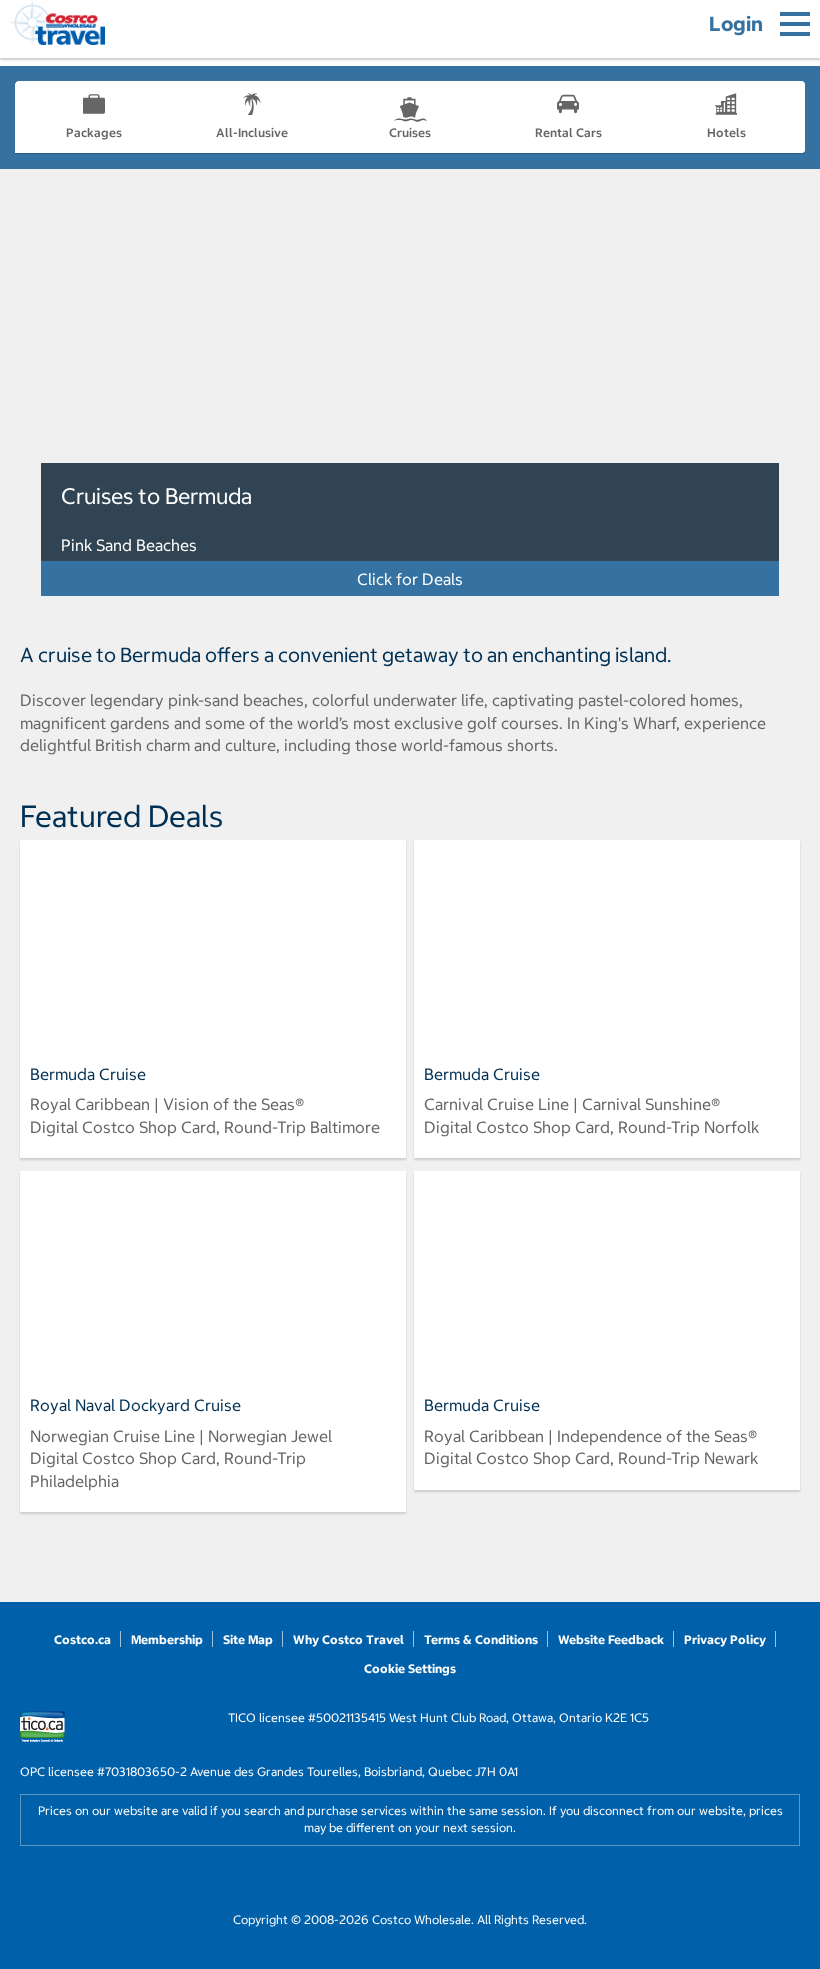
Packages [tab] (94, 132)
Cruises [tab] (410, 132)
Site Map (248, 1639)
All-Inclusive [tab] (252, 132)
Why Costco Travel (348, 1639)
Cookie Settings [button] (410, 1668)
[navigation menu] (795, 24)
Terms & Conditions (481, 1639)
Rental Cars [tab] (568, 132)
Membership (167, 1639)
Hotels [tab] (726, 132)
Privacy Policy (725, 1639)
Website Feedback (611, 1639)
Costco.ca (82, 1639)
